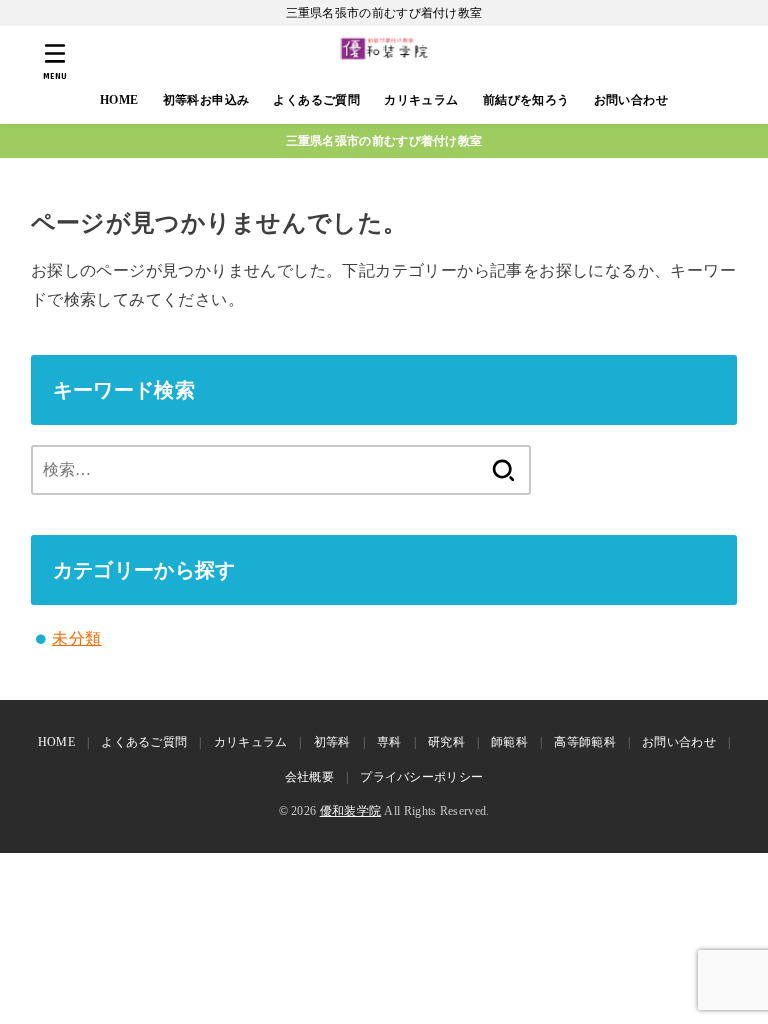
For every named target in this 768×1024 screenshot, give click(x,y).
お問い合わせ (631, 100)
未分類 (76, 638)
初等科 (332, 742)
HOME (119, 100)
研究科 (446, 742)
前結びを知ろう (526, 100)
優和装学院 (351, 811)
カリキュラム (421, 100)
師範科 (509, 742)
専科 (389, 742)
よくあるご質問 (316, 100)
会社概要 (309, 777)
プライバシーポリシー (421, 777)
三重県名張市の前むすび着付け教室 (384, 141)
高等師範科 (585, 742)
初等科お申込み (206, 100)
